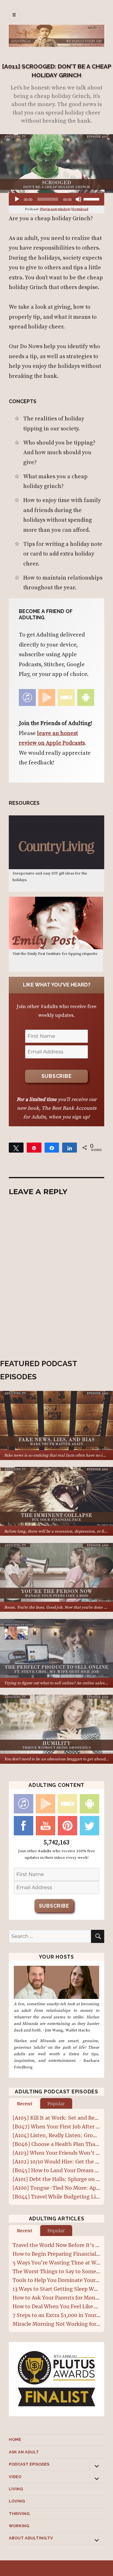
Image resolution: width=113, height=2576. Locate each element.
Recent (25, 2104)
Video (15, 2477)
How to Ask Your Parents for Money (57, 2298)
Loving (17, 2501)
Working (19, 2526)
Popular (56, 2104)
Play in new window (55, 209)
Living (16, 2489)
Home (15, 2439)
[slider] (92, 199)
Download (80, 209)
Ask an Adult (24, 2452)
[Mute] (78, 199)
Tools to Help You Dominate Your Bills (60, 2280)
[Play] (17, 199)
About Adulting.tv (31, 2538)
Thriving (19, 2514)
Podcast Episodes (29, 2464)
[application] (57, 199)
